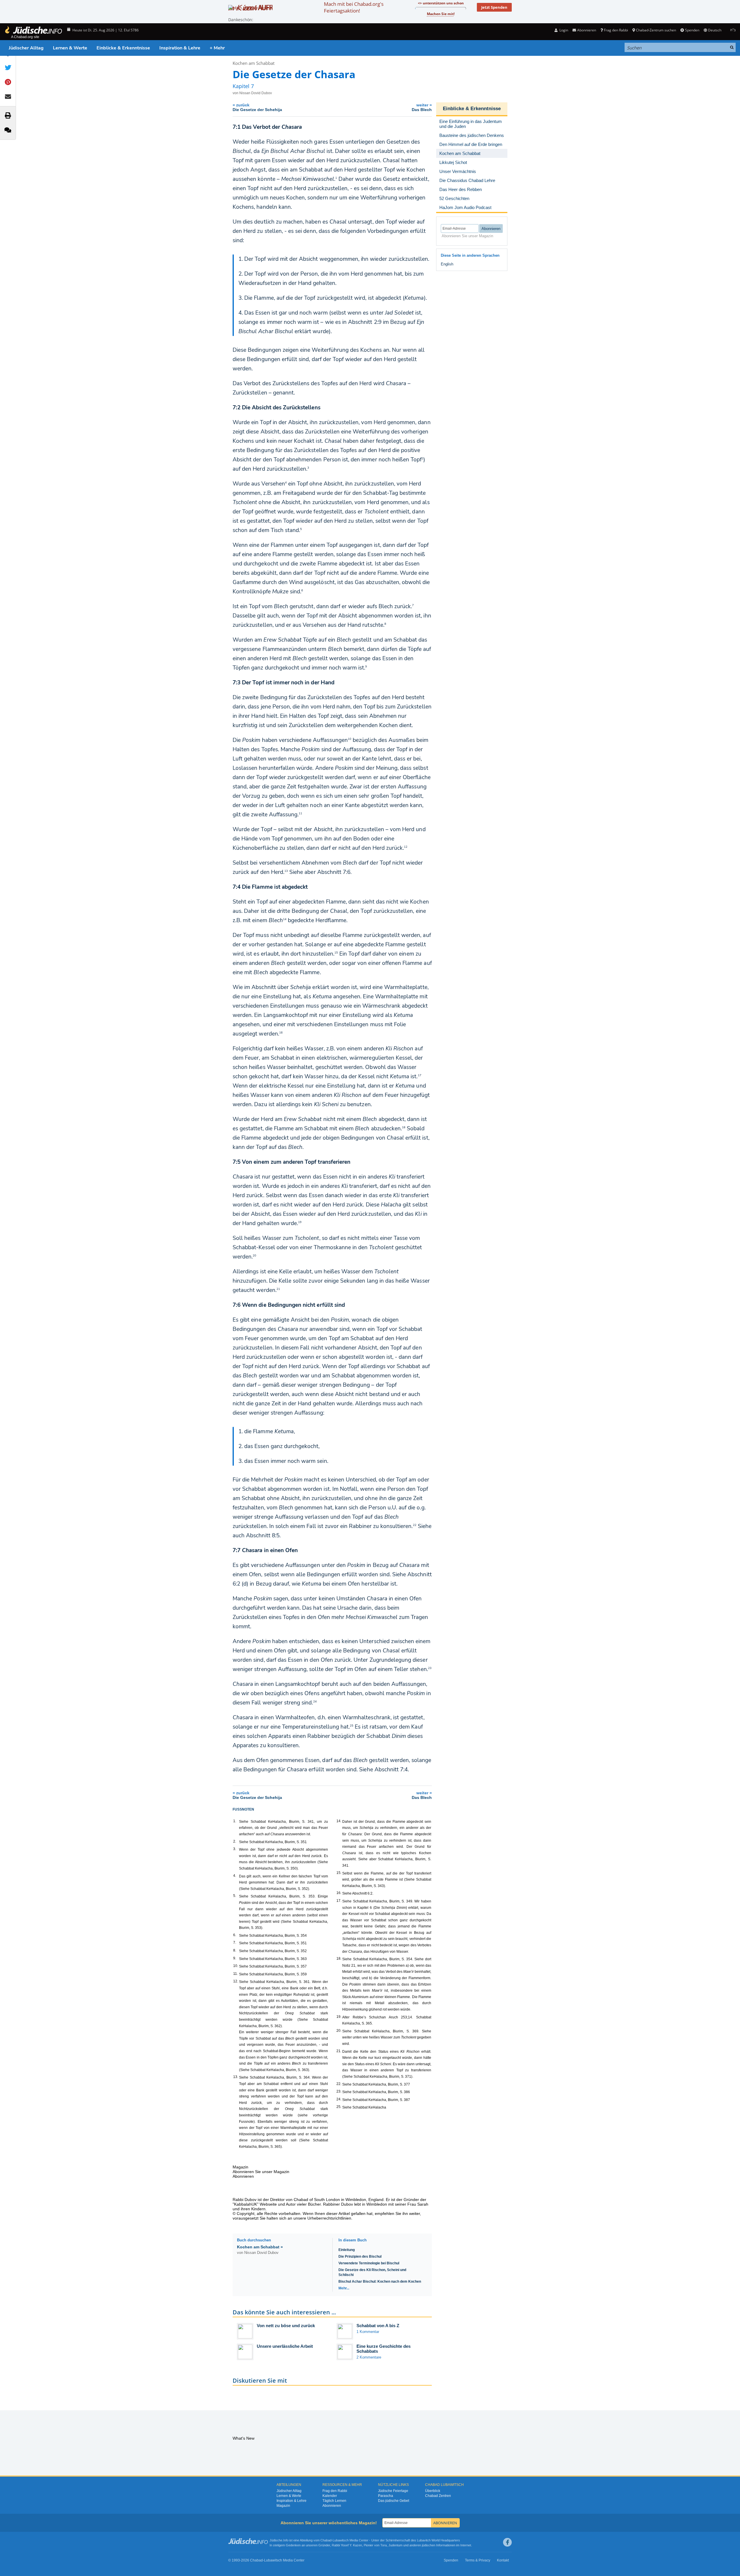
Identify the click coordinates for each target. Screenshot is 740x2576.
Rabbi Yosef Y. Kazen (347, 2545)
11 (300, 813)
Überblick (433, 2491)
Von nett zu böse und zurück (286, 2326)
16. (339, 1893)
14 (285, 919)
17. (339, 1901)
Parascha (386, 2496)
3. (235, 1849)
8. (235, 1950)
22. (339, 2084)
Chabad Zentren (438, 2496)
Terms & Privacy (478, 2560)
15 (336, 953)
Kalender (330, 2496)
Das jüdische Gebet (394, 2501)
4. (235, 1876)
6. (235, 1935)
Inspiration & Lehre (180, 48)
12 (406, 847)
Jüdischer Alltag (26, 48)
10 (350, 739)
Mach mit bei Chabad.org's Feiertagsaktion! (354, 7)
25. (339, 2107)
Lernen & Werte (70, 48)
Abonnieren (332, 2506)
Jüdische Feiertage (393, 2491)
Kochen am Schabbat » (260, 2247)
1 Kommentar (368, 2332)
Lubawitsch (341, 2540)
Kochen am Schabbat (254, 63)
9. (235, 1958)
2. (235, 1841)
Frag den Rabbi (616, 30)
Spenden (692, 30)
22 (415, 1525)
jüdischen (429, 2545)
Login (563, 30)
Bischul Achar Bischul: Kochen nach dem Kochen (380, 2282)
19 (300, 1222)
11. (236, 1974)
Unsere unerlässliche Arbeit (285, 2346)
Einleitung (347, 2250)
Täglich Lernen (334, 2501)
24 (315, 1702)
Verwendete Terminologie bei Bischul (369, 2263)
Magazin (283, 2506)
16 (281, 1033)
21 (278, 1289)
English (447, 264)
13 (286, 871)
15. (339, 1873)
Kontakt (503, 2560)
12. (236, 1981)
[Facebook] (507, 2542)
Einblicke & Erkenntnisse (123, 48)
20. (339, 2031)
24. (339, 2099)
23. (339, 2091)
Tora (384, 2545)
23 (430, 1668)
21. (339, 2051)
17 (420, 1075)
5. (235, 1896)
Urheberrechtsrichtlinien (329, 2218)
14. (339, 1821)
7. (235, 1943)
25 (352, 1726)
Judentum (395, 2545)
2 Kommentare (369, 2357)
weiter (422, 107)
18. (339, 1959)
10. (236, 1966)
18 (404, 1127)
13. (236, 2077)
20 (254, 1256)
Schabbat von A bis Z (378, 2326)
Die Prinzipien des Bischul (360, 2257)
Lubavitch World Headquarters (438, 2540)
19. (339, 2017)
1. (235, 1821)
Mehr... (344, 2288)
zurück (257, 107)
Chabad (326, 2540)
